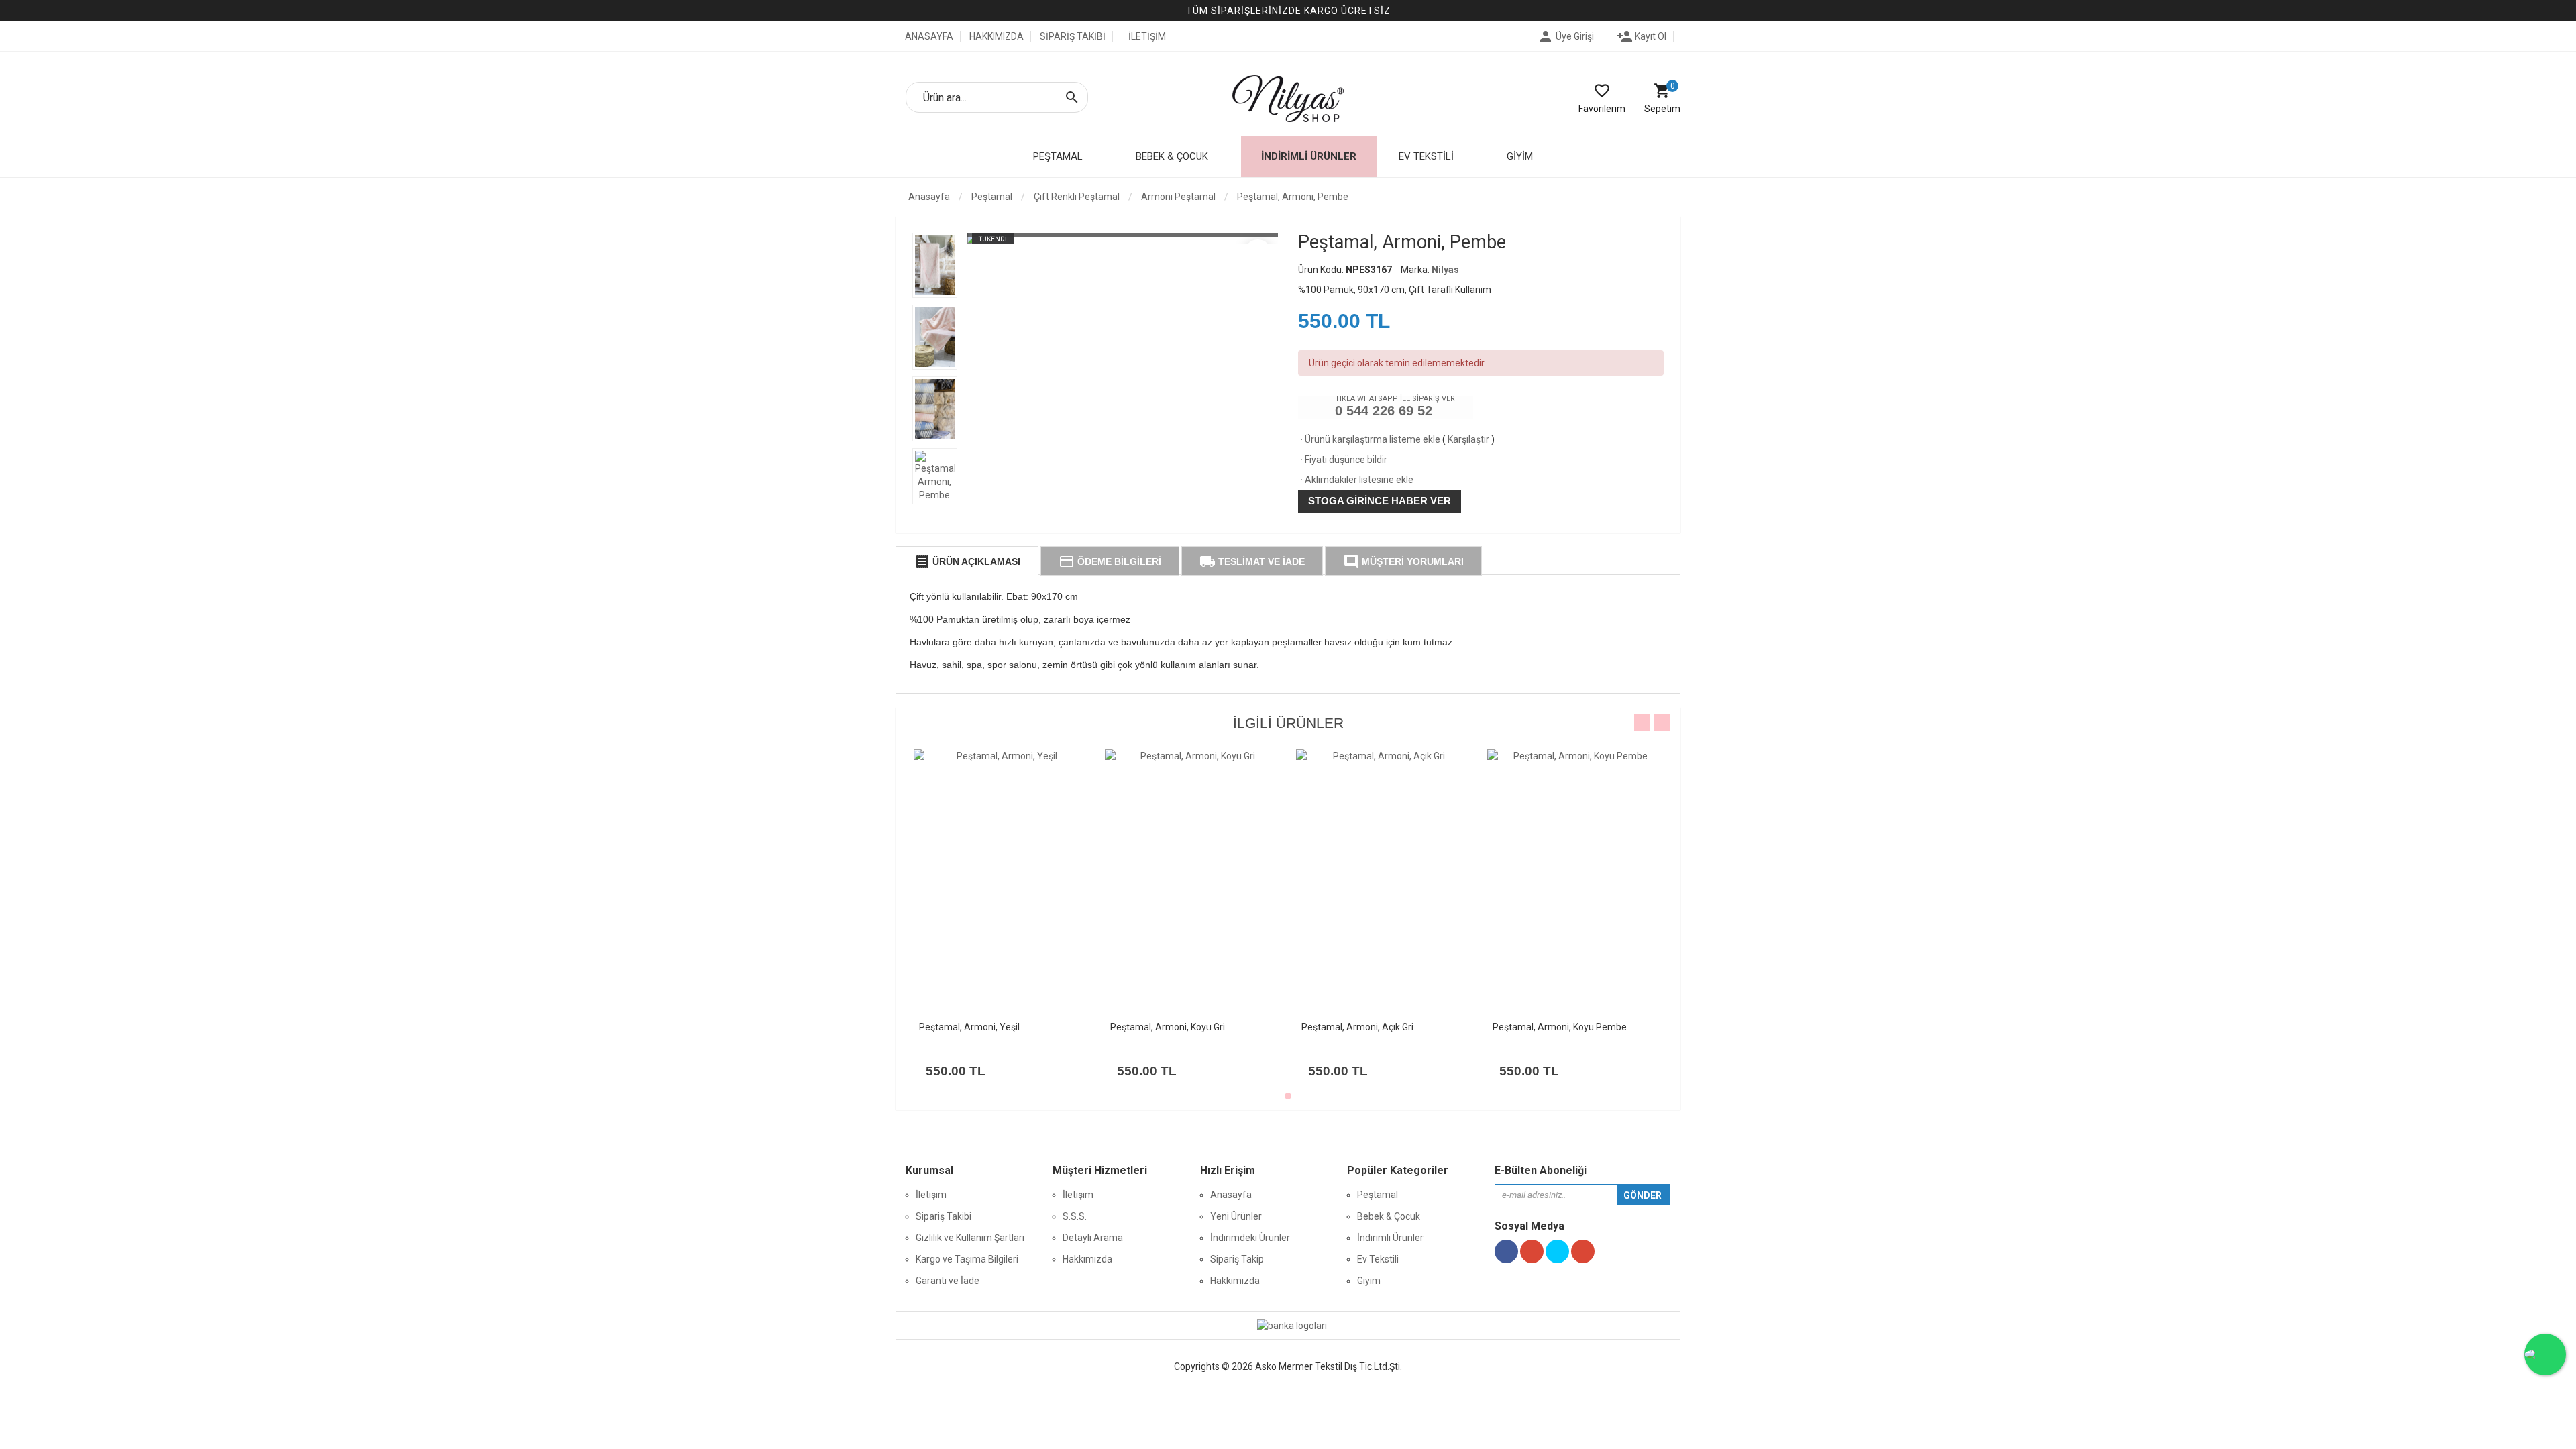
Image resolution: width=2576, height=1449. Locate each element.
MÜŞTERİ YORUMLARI (1403, 561)
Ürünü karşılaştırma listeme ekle (1369, 439)
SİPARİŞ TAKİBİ (1073, 36)
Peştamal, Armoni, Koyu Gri (1168, 1027)
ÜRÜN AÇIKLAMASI (967, 561)
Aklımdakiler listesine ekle (1356, 480)
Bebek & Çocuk (1389, 1216)
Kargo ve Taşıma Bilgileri (967, 1259)
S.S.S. (1075, 1216)
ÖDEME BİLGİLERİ (1110, 561)
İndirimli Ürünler (1309, 156)
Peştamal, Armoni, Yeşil (969, 1027)
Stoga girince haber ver (1380, 501)
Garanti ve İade (948, 1281)
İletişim (931, 1195)
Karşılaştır (1468, 439)
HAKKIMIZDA (997, 36)
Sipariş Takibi (944, 1216)
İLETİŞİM (1147, 36)
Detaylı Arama (1093, 1238)
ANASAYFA (928, 36)
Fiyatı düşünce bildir (1343, 460)
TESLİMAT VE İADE (1252, 561)
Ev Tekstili (1378, 1259)
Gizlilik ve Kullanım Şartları (970, 1238)
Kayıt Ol (1642, 36)
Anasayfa (928, 197)
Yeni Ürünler (1236, 1216)
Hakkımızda (1087, 1259)
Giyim (1369, 1281)
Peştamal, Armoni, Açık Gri (1357, 1027)
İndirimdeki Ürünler (1250, 1238)
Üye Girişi (1566, 36)
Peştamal (1378, 1195)
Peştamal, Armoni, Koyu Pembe (1560, 1027)
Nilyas (1445, 270)
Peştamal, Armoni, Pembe (1293, 197)
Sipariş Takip (1237, 1259)
